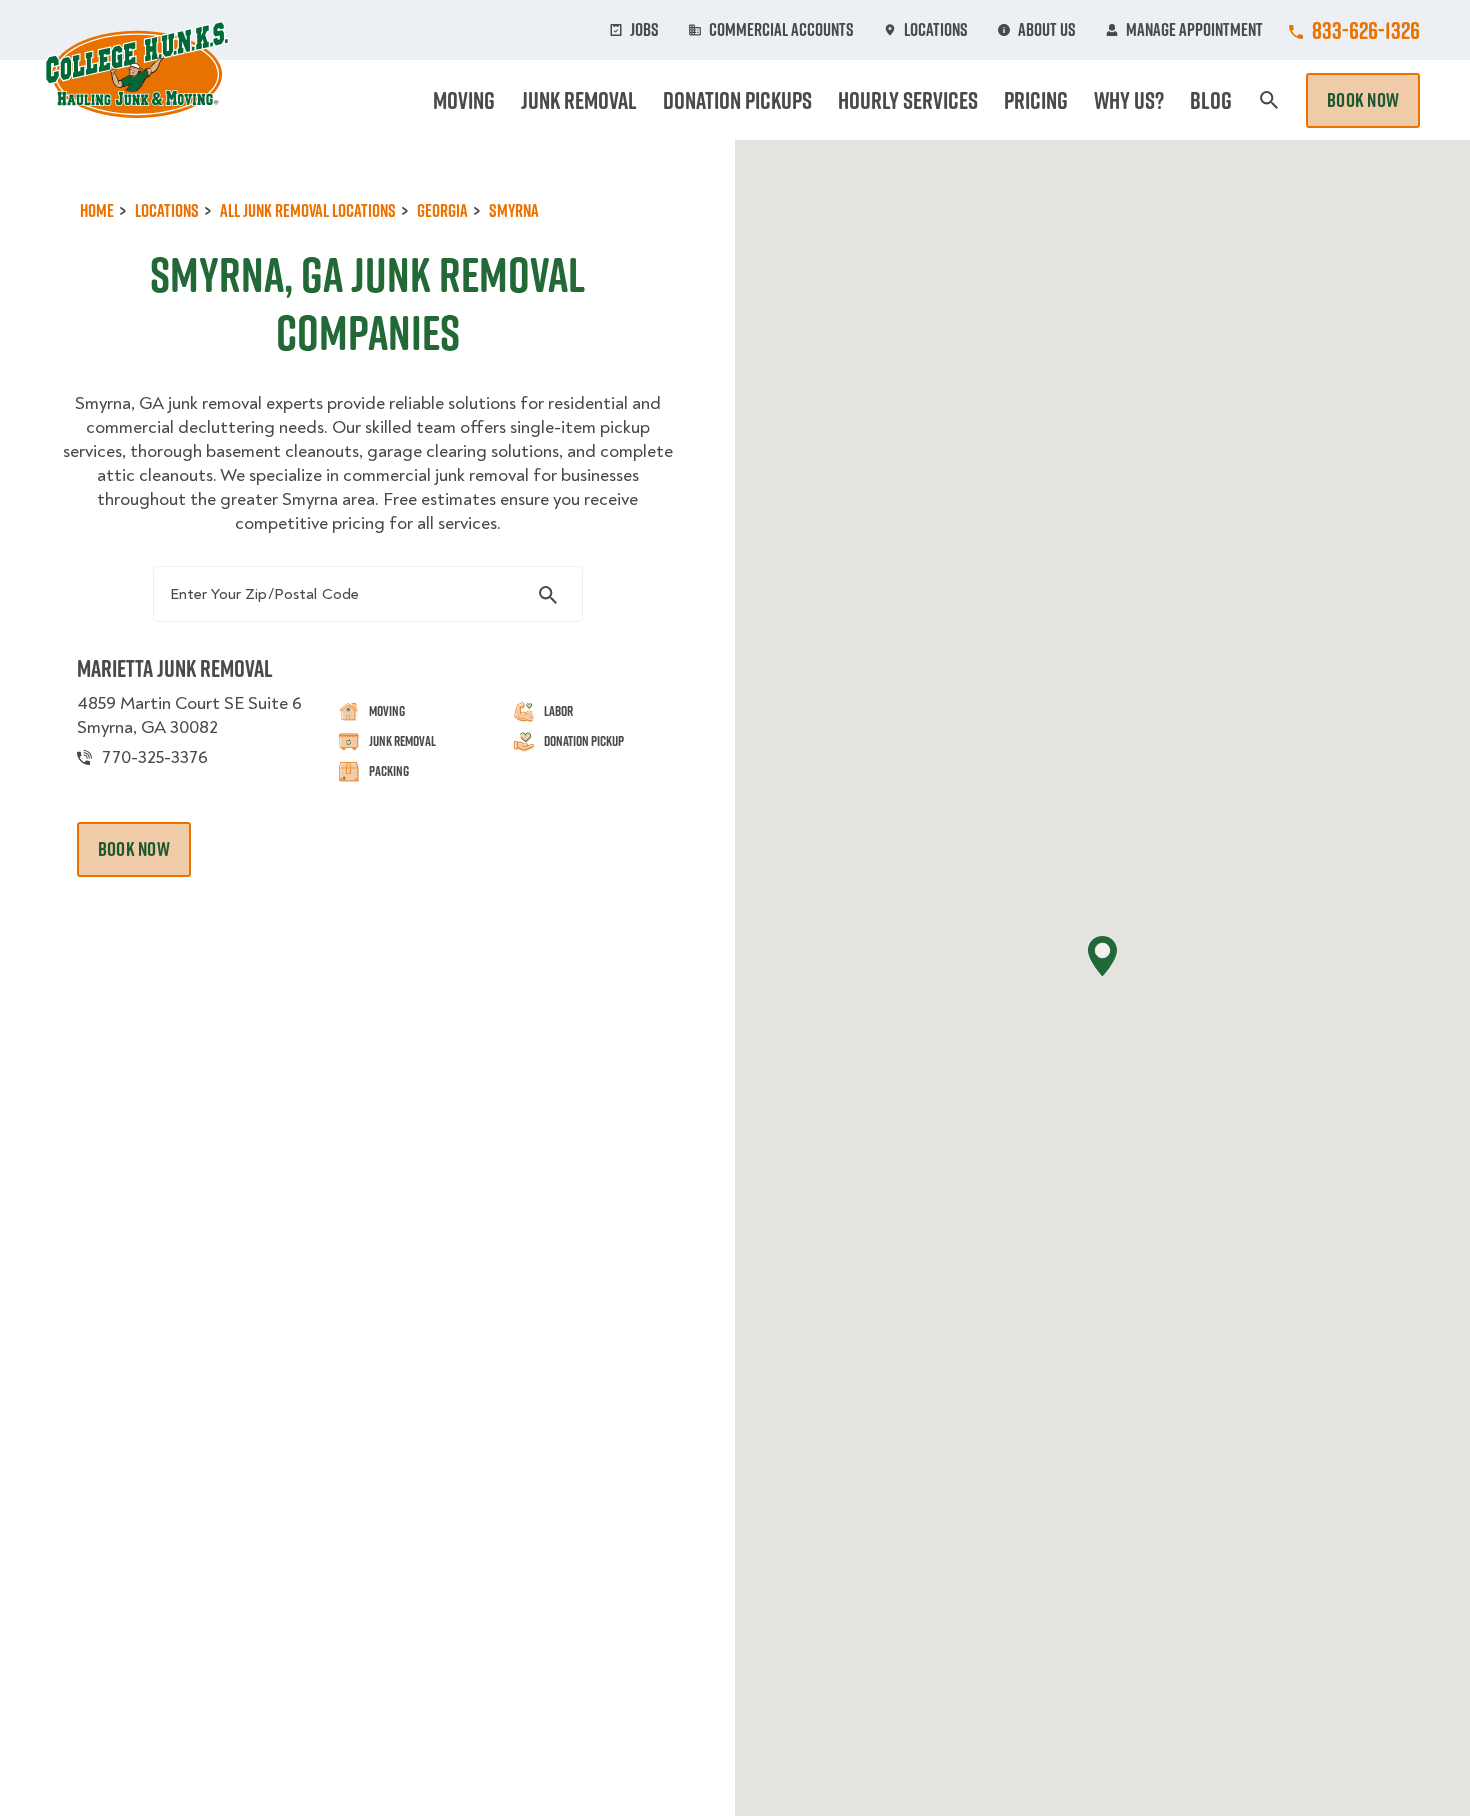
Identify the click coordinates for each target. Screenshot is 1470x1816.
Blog (1211, 100)
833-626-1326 (1366, 30)
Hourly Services (908, 100)
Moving (464, 100)
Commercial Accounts (781, 30)
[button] (1102, 956)
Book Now (1363, 100)
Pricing (1036, 100)
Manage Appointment (1194, 30)
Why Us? (1129, 100)
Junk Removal (579, 100)
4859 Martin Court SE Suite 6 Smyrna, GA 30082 (189, 715)
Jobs (644, 30)
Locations (936, 30)
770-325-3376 (155, 757)
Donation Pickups (737, 100)
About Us (1047, 30)
